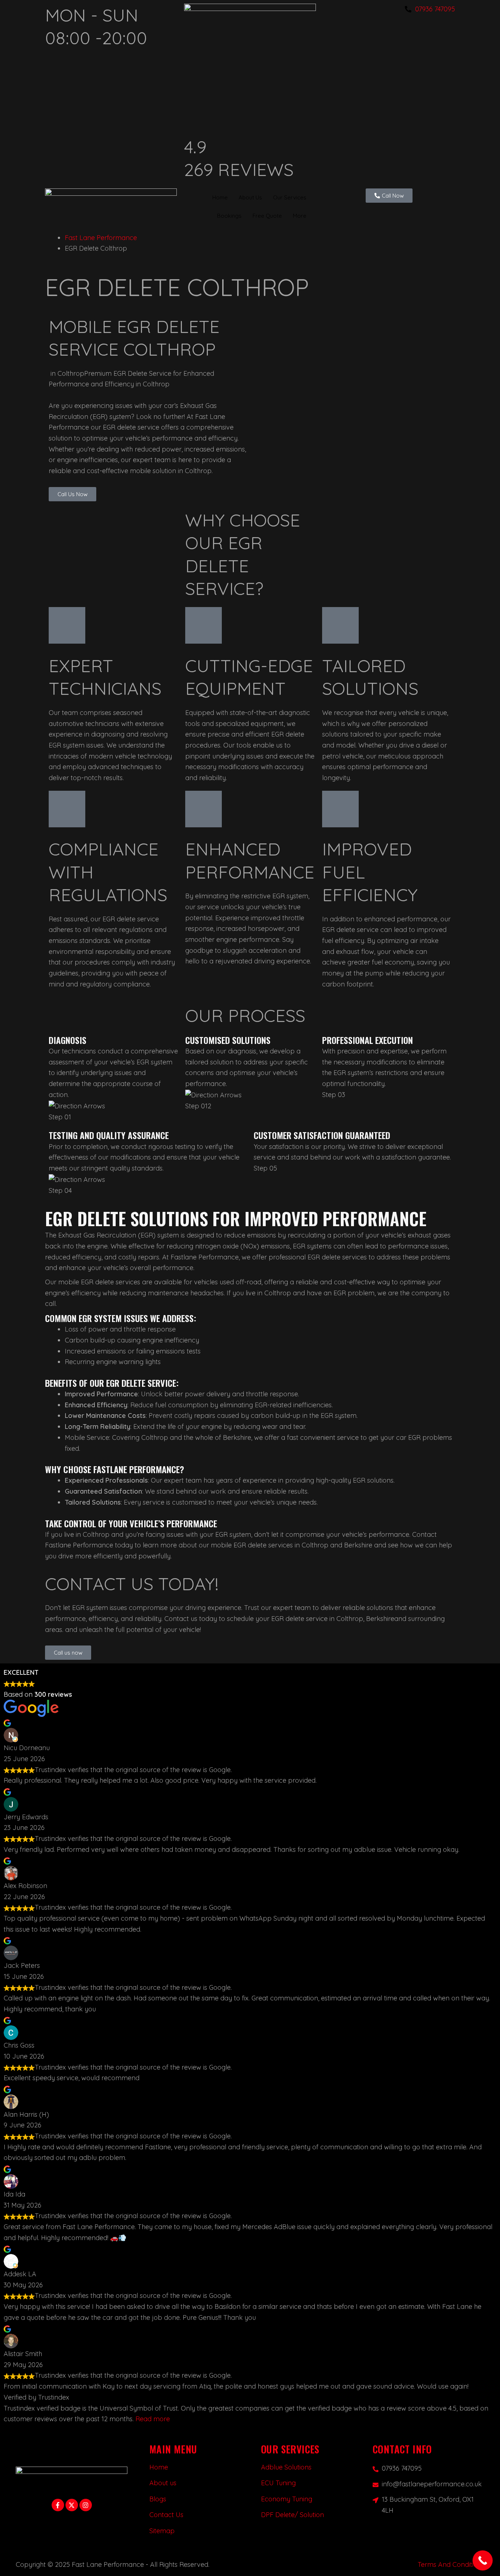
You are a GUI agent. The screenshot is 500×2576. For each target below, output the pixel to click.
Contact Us (166, 2515)
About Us (250, 197)
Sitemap (162, 2531)
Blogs (158, 2499)
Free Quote (267, 215)
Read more (153, 2419)
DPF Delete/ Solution (292, 2515)
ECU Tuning (278, 2483)
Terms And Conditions (451, 2564)
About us (163, 2483)
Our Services (290, 197)
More (300, 215)
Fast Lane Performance (101, 238)
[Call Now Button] (483, 2560)
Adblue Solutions (286, 2467)
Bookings (229, 215)
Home (220, 197)
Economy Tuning (287, 2499)
